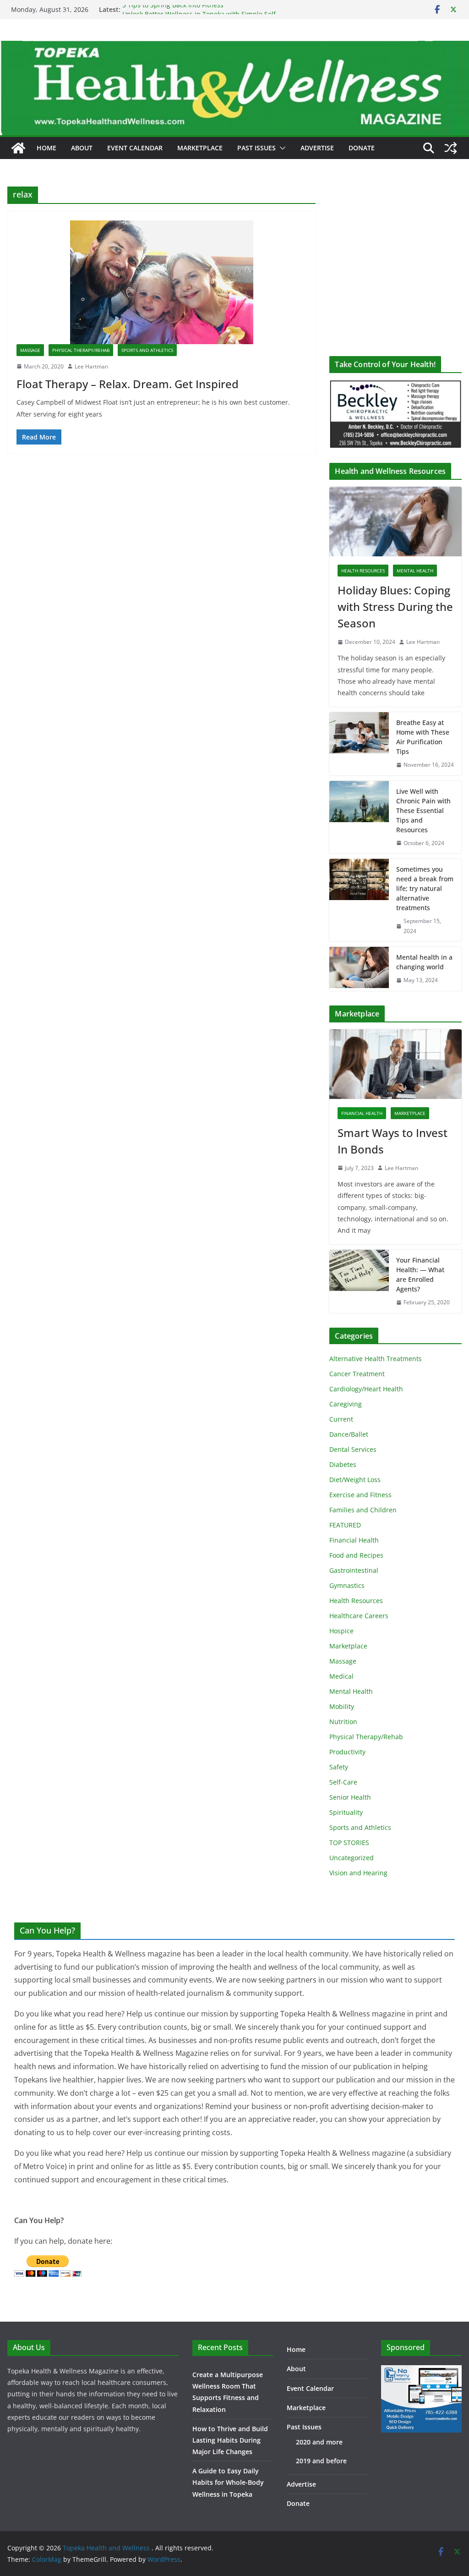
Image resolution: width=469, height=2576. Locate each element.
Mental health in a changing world (424, 962)
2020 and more (319, 2442)
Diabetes (343, 1464)
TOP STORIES (349, 1843)
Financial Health (362, 1113)
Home (46, 148)
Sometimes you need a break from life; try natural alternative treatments (425, 888)
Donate (362, 148)
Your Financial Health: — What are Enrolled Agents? (420, 1274)
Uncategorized (352, 1858)
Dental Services (353, 1449)
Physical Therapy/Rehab (81, 350)
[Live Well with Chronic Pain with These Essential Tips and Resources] (359, 817)
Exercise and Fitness (360, 1495)
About (82, 148)
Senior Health (350, 1797)
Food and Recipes (356, 1555)
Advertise (317, 148)
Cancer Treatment (357, 1374)
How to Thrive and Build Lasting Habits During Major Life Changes (230, 2440)
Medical (341, 1676)
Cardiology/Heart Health (366, 1389)
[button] (281, 148)
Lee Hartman (91, 366)
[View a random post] (451, 148)
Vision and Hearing (358, 1873)
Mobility (342, 1706)
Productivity (347, 1752)
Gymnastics (347, 1585)
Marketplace (200, 148)
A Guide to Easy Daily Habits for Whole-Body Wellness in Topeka (228, 2482)
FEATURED (345, 1525)
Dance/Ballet (349, 1434)
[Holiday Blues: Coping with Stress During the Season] (395, 522)
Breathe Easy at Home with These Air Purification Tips (423, 737)
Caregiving (346, 1404)
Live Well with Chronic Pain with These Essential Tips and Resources (423, 810)
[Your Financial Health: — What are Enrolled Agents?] (359, 1281)
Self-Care (343, 1782)
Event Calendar (135, 148)
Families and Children (363, 1510)
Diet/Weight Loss (355, 1480)
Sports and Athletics (147, 350)
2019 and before (321, 2461)
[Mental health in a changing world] (359, 969)
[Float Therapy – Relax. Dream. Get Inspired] (161, 282)
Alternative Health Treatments (376, 1359)
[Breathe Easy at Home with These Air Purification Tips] (359, 744)
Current (341, 1419)
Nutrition (343, 1722)
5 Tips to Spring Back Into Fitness (173, 9)
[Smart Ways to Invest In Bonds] (395, 1064)
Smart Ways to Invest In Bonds (393, 1141)
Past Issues (256, 148)
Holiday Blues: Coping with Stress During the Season (395, 607)
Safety (339, 1767)
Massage (30, 350)
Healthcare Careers (359, 1616)
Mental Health (415, 571)
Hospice (341, 1631)
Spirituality (346, 1812)
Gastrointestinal (354, 1570)
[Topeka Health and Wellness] (18, 148)
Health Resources (363, 571)
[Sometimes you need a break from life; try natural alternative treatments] (359, 900)
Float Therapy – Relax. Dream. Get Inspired (128, 384)
